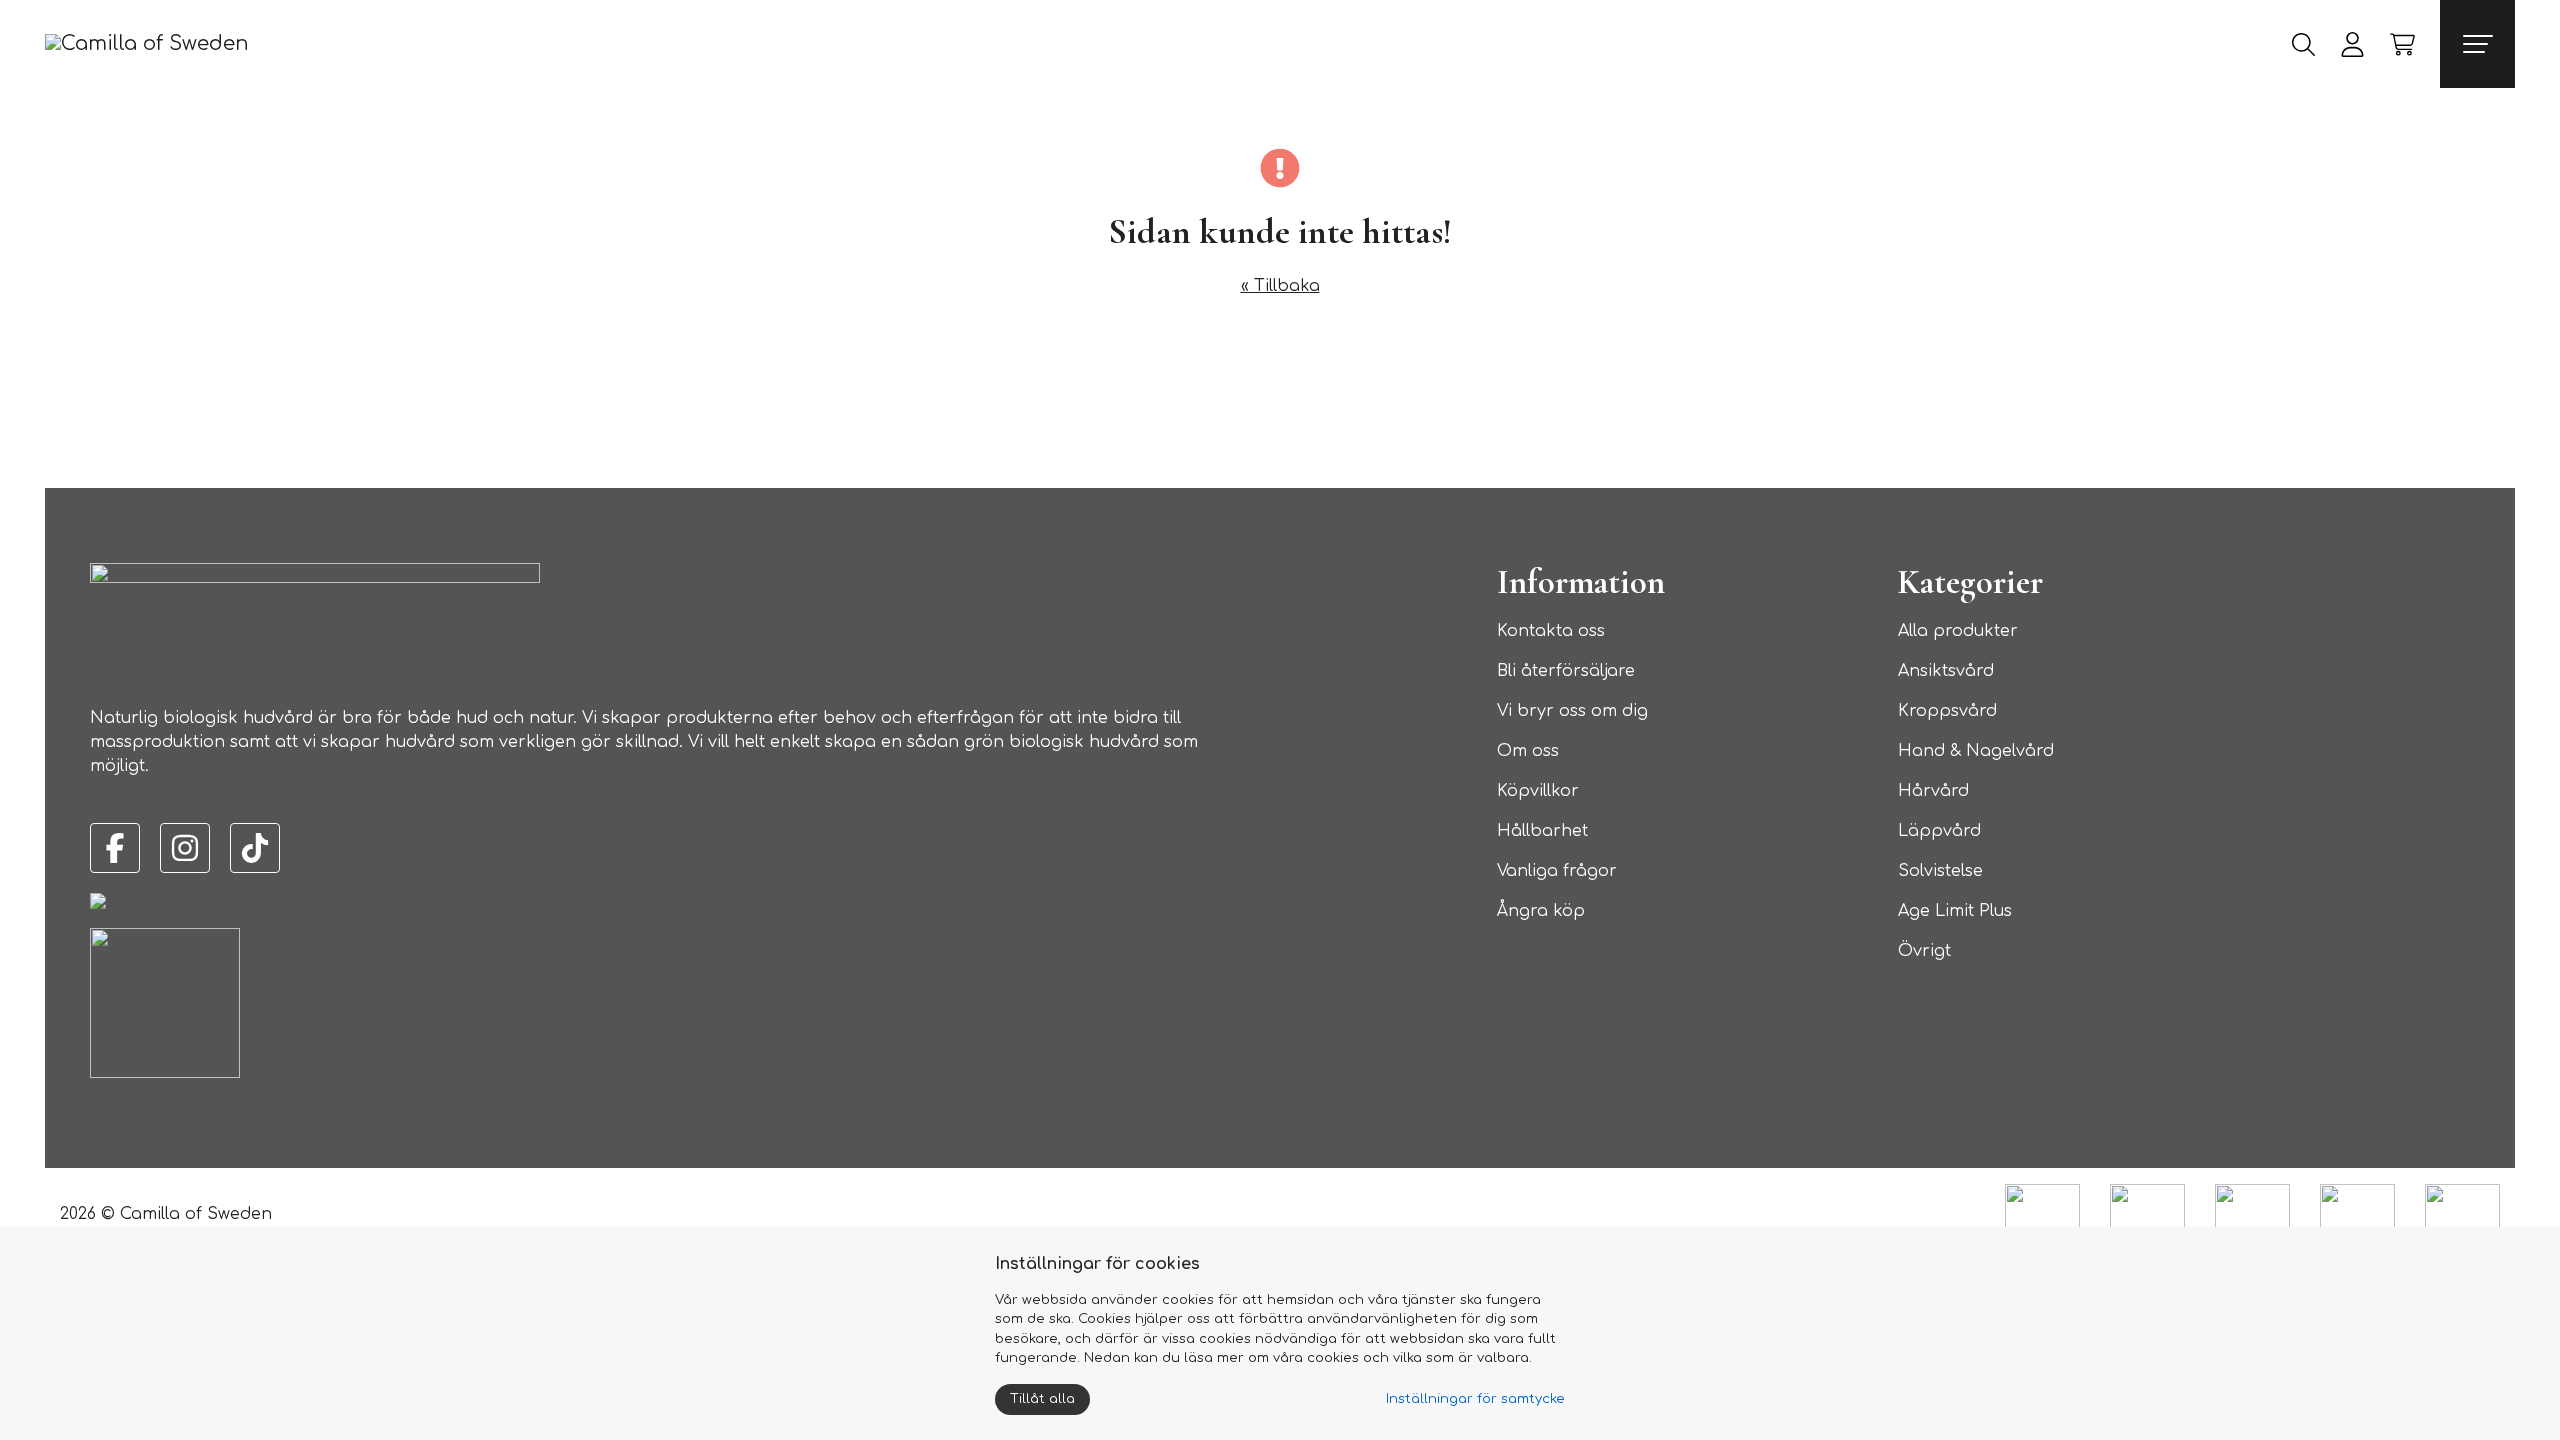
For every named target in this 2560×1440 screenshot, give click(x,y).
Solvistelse (1940, 871)
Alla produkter (1958, 631)
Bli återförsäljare (1566, 671)
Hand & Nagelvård (1976, 751)
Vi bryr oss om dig (1572, 711)
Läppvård (1939, 831)
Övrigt (1924, 951)
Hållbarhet (1542, 831)
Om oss (1528, 751)
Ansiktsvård (1946, 671)
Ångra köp (1541, 911)
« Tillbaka (1280, 286)
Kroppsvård (1947, 711)
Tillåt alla (1042, 1399)
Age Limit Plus (1955, 911)
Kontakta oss (1551, 631)
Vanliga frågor (1557, 871)
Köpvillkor (1538, 791)
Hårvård (1933, 791)
